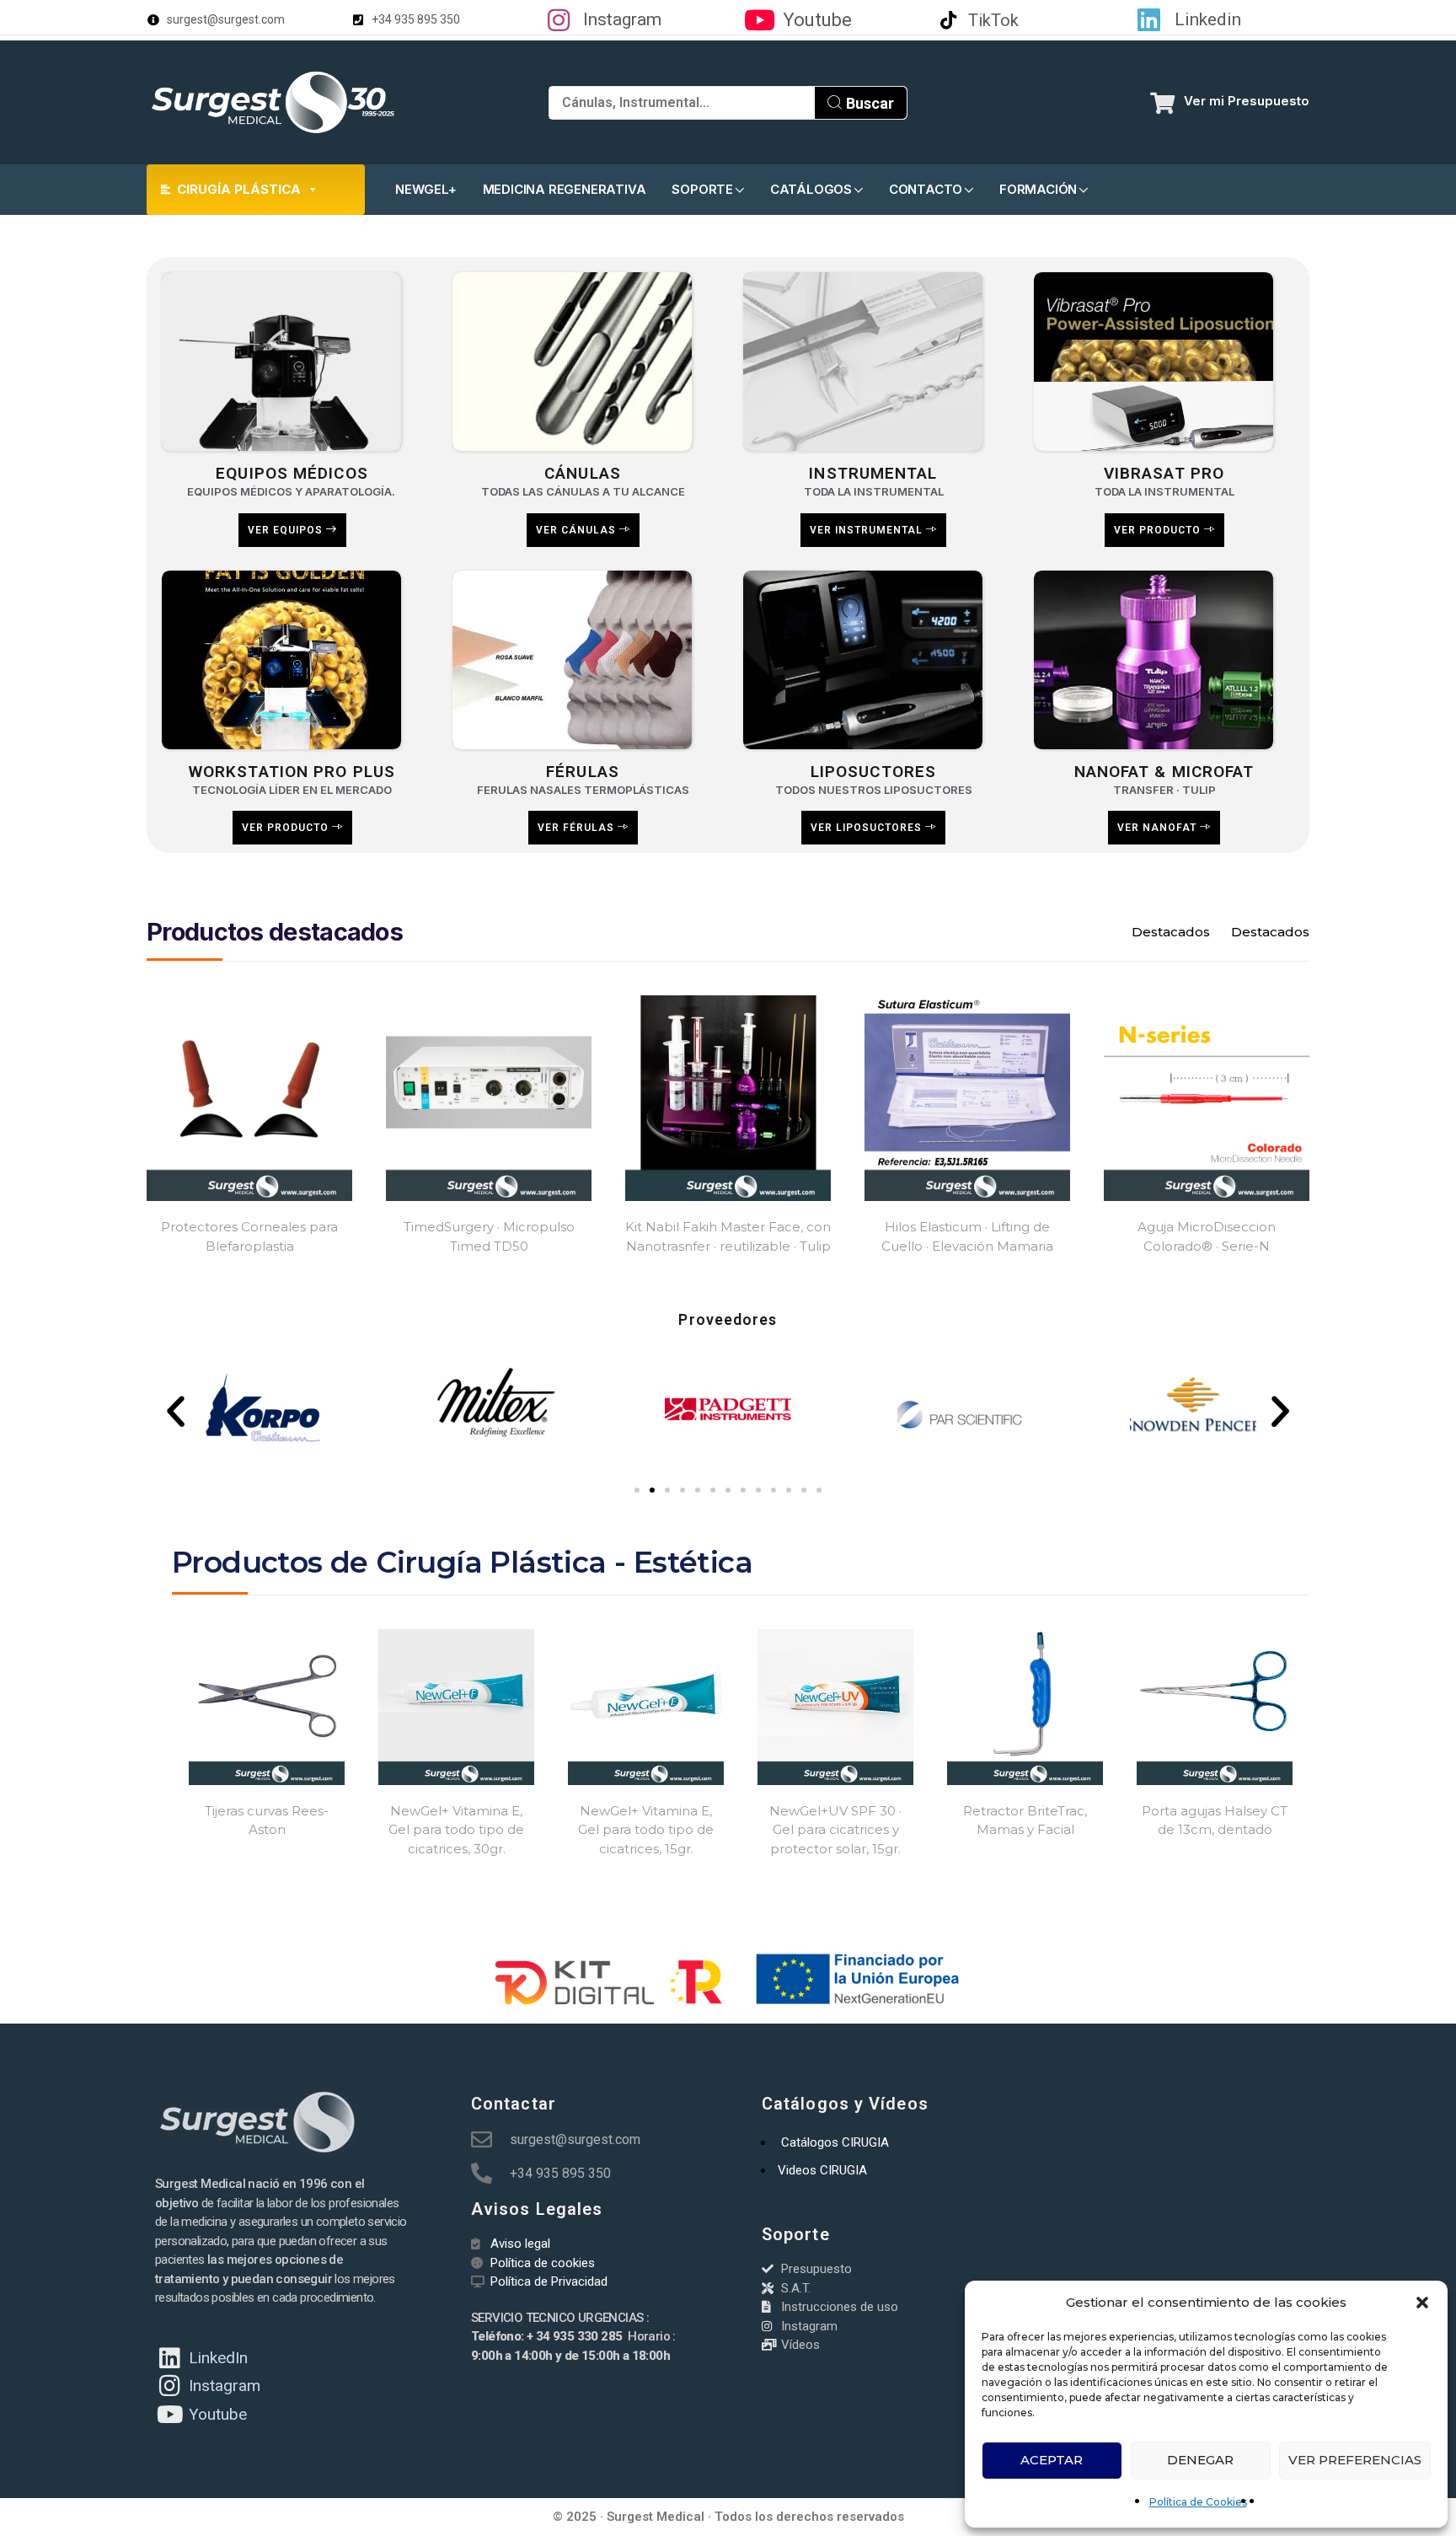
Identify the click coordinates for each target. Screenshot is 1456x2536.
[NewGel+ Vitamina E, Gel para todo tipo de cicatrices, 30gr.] (456, 1707)
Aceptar (1052, 2460)
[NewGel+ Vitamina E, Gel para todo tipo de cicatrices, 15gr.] (646, 1707)
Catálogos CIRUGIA (835, 2142)
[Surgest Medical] (273, 102)
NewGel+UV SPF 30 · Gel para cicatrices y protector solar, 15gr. (835, 1830)
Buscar (868, 103)
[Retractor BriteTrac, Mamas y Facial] (1025, 1707)
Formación (1038, 189)
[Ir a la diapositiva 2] (652, 1490)
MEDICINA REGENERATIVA (565, 189)
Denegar (1200, 2460)
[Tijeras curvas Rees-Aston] (267, 1707)
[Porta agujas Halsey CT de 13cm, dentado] (1215, 1707)
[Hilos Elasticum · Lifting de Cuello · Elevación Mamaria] (967, 1098)
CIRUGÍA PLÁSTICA (239, 189)
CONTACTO (926, 189)
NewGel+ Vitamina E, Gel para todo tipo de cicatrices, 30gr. (456, 1830)
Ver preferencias (1355, 2460)
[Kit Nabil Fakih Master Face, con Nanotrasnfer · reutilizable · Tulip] (728, 1098)
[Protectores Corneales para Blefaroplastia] (249, 1098)
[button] (1422, 2303)
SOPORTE (702, 189)
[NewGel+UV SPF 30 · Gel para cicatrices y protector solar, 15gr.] (835, 1707)
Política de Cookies (1198, 2502)
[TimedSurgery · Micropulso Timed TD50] (489, 1098)
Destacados (1171, 932)
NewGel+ (426, 189)
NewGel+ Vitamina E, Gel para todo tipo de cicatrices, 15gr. (646, 1830)
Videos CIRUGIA (822, 2170)
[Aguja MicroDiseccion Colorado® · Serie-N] (1207, 1098)
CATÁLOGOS (811, 189)
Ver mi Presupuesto (1247, 101)
